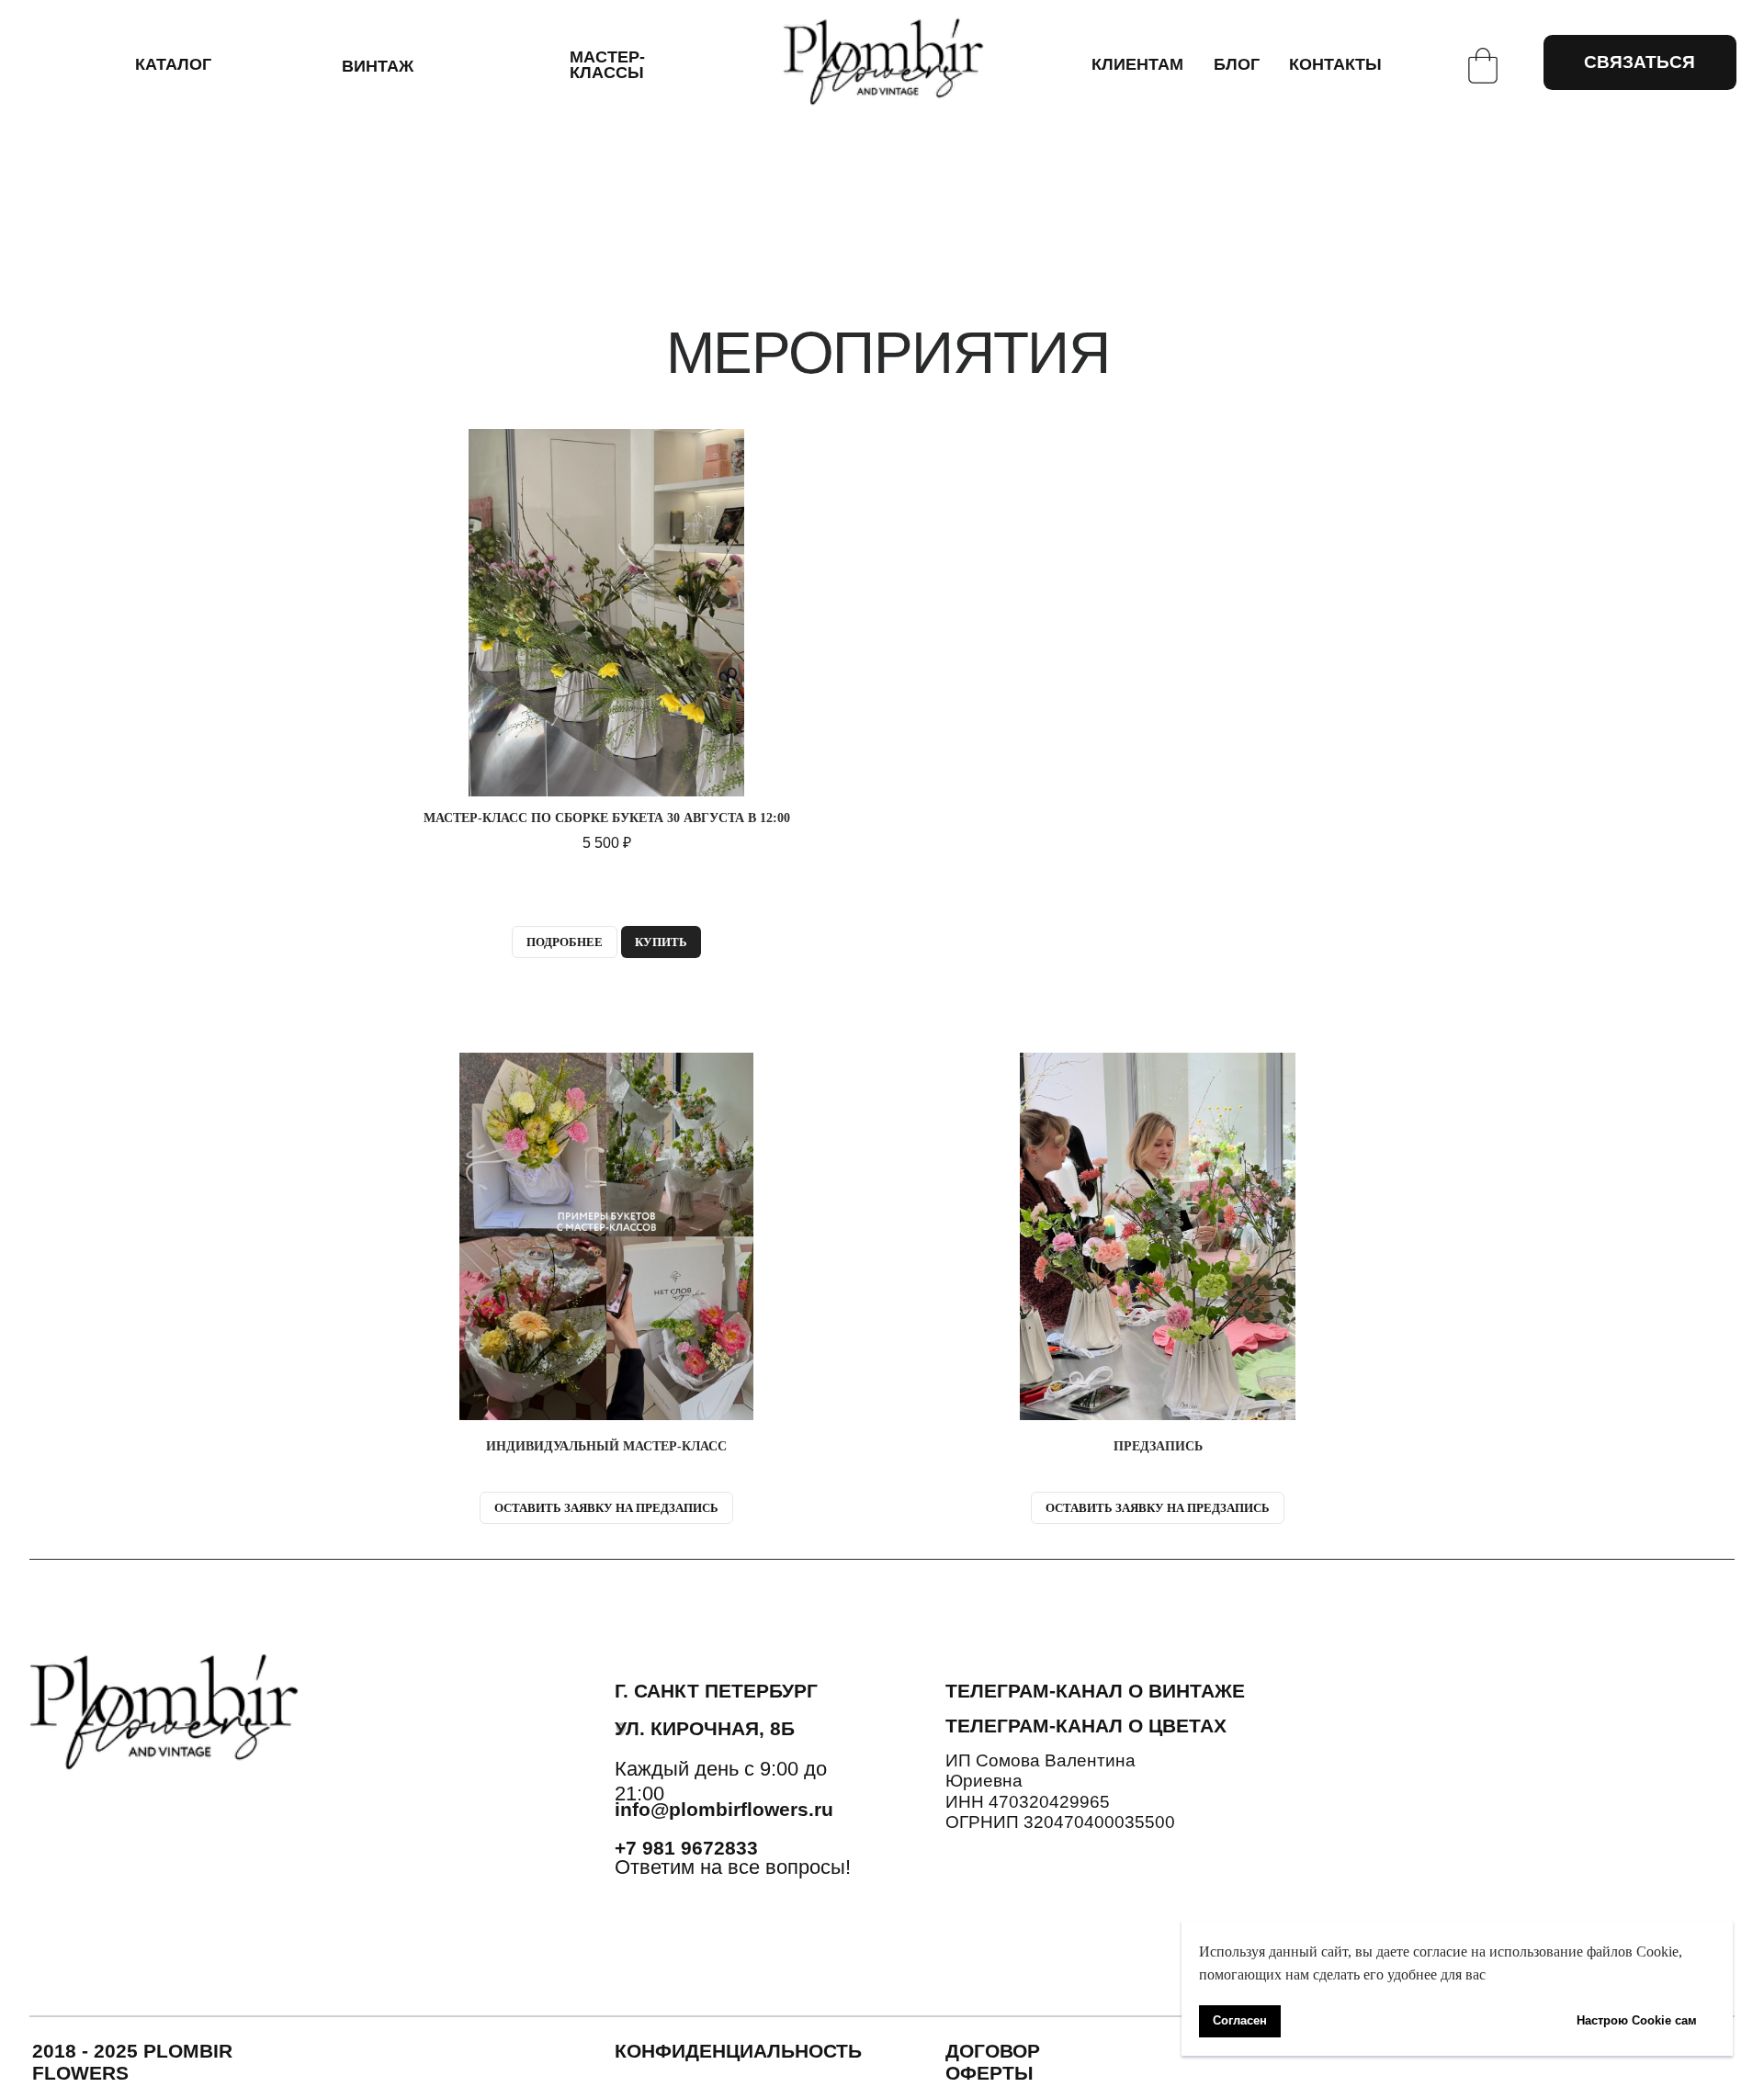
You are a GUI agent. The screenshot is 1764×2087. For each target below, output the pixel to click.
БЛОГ (1237, 64)
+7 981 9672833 (686, 1848)
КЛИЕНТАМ (1137, 64)
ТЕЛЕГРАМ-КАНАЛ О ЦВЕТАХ (1086, 1726)
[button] (606, 1272)
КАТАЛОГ (173, 64)
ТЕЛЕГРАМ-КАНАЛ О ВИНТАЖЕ (1095, 1691)
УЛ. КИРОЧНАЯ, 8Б (705, 1728)
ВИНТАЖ (378, 66)
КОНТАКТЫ (1335, 64)
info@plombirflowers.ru (724, 1809)
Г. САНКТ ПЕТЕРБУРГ (716, 1691)
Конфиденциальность (738, 2051)
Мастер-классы (607, 65)
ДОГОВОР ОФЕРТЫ (993, 2062)
